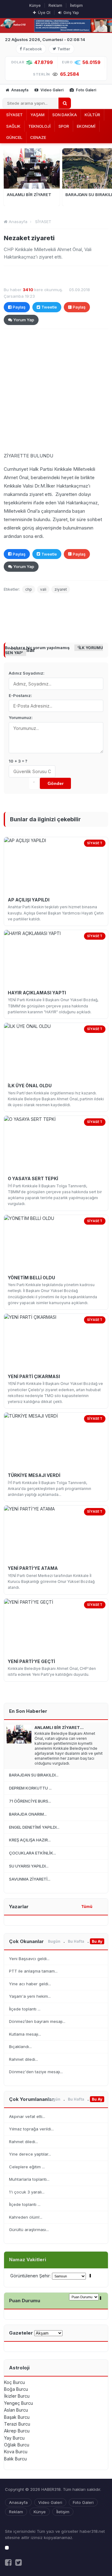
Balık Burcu (15, 2459)
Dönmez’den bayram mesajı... (37, 2021)
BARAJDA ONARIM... (28, 1814)
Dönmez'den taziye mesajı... (36, 2072)
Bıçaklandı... (20, 2047)
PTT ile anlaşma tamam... (33, 1971)
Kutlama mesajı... (25, 2034)
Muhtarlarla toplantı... (29, 2179)
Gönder (56, 783)
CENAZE (38, 137)
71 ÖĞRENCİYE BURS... (30, 1801)
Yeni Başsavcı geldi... (29, 1959)
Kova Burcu (16, 2452)
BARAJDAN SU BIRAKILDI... (34, 1775)
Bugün (54, 1941)
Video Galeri (51, 90)
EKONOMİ (86, 126)
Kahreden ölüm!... (26, 2217)
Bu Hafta (76, 1941)
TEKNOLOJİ (40, 126)
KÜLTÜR (92, 115)
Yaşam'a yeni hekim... (30, 1996)
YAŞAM (37, 115)
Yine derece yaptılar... (30, 2154)
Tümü (87, 1907)
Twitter (64, 49)
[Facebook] (8, 2562)
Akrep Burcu (17, 2431)
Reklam (55, 5)
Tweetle (49, 307)
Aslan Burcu (16, 2410)
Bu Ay (97, 1941)
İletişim (76, 5)
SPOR (64, 126)
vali (43, 589)
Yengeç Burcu (19, 2403)
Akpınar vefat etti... (27, 2116)
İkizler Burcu (17, 2396)
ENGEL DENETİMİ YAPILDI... (34, 1827)
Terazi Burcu (17, 2424)
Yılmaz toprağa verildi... (31, 2129)
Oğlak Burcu (17, 2445)
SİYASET (14, 115)
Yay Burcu (14, 2438)
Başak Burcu (17, 2417)
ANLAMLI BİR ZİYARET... (59, 1727)
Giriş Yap (71, 13)
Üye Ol (44, 13)
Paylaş (19, 307)
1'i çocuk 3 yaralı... (27, 2192)
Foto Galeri (86, 90)
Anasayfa (19, 90)
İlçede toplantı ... (25, 2009)
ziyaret (61, 589)
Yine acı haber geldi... (30, 1984)
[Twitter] (19, 2562)
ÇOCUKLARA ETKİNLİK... (33, 1853)
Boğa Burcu (16, 2389)
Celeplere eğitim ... (27, 2167)
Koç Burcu (14, 2382)
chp (29, 589)
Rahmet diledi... (23, 2059)
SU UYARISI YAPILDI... (29, 1866)
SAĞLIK (13, 126)
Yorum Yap (24, 320)
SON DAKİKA (65, 115)
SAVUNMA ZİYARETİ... (30, 1879)
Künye (35, 5)
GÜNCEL (14, 137)
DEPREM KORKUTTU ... (30, 1788)
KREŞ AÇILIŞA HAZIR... (30, 1840)
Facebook (33, 49)
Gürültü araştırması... (29, 2230)
